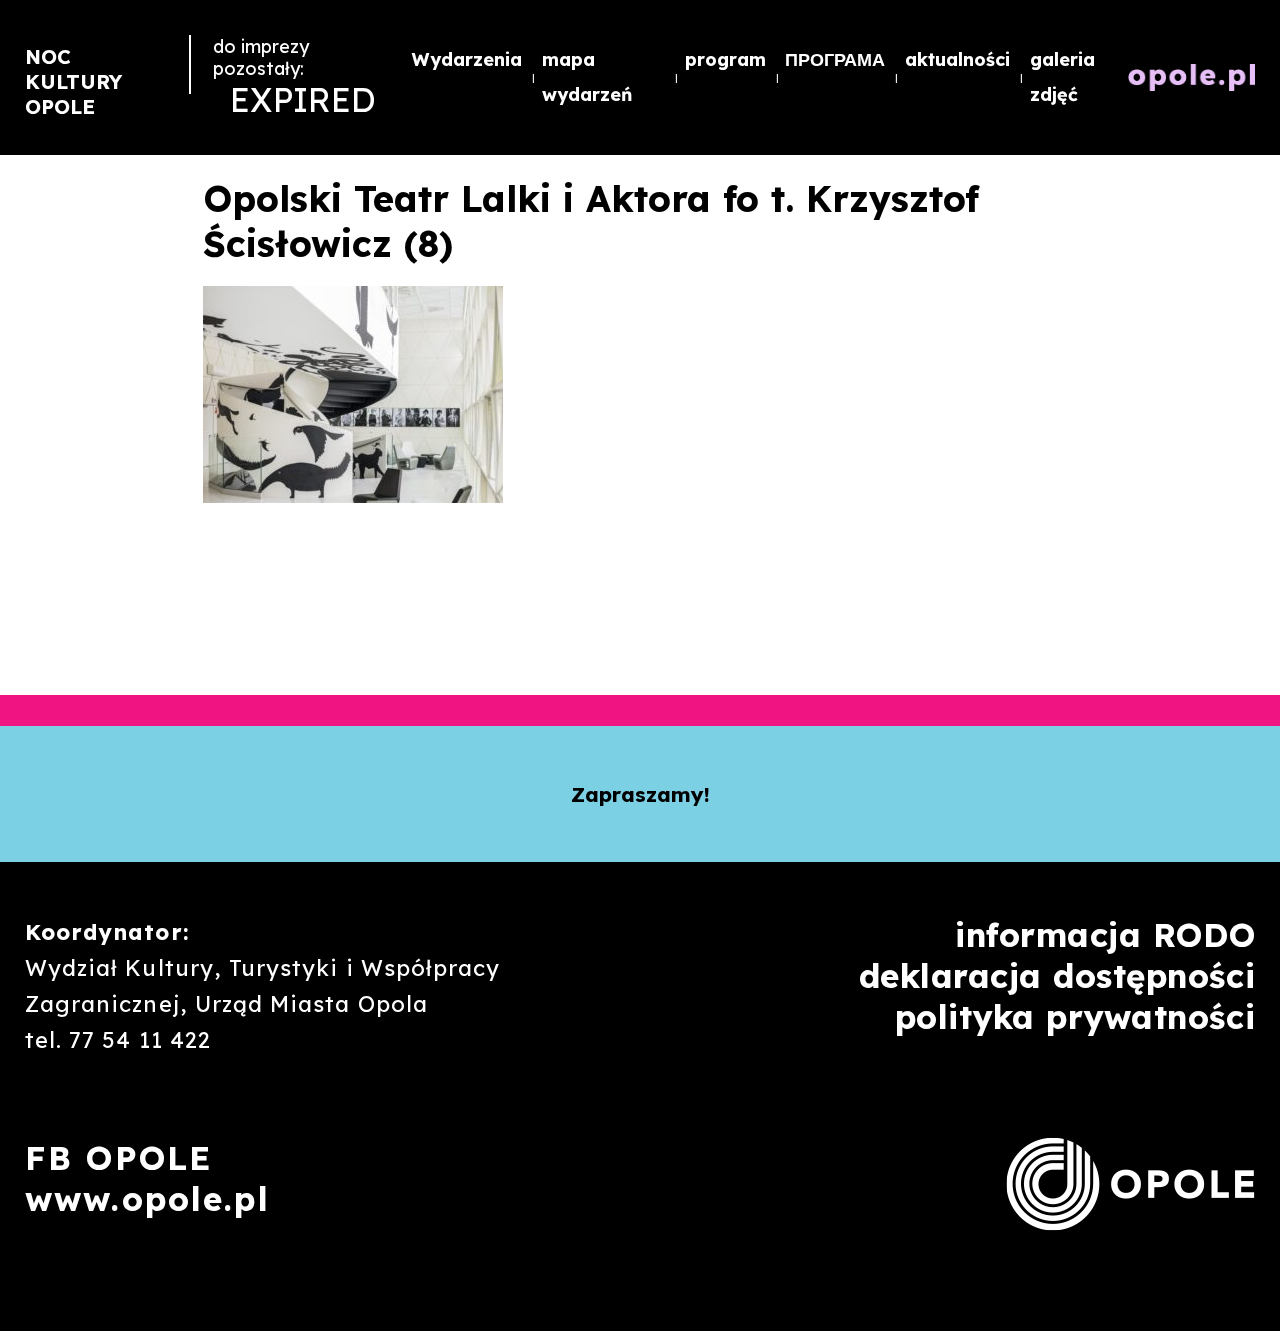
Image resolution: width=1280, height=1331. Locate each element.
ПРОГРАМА (835, 59)
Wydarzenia (467, 59)
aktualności (957, 59)
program (725, 59)
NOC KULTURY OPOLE (73, 81)
